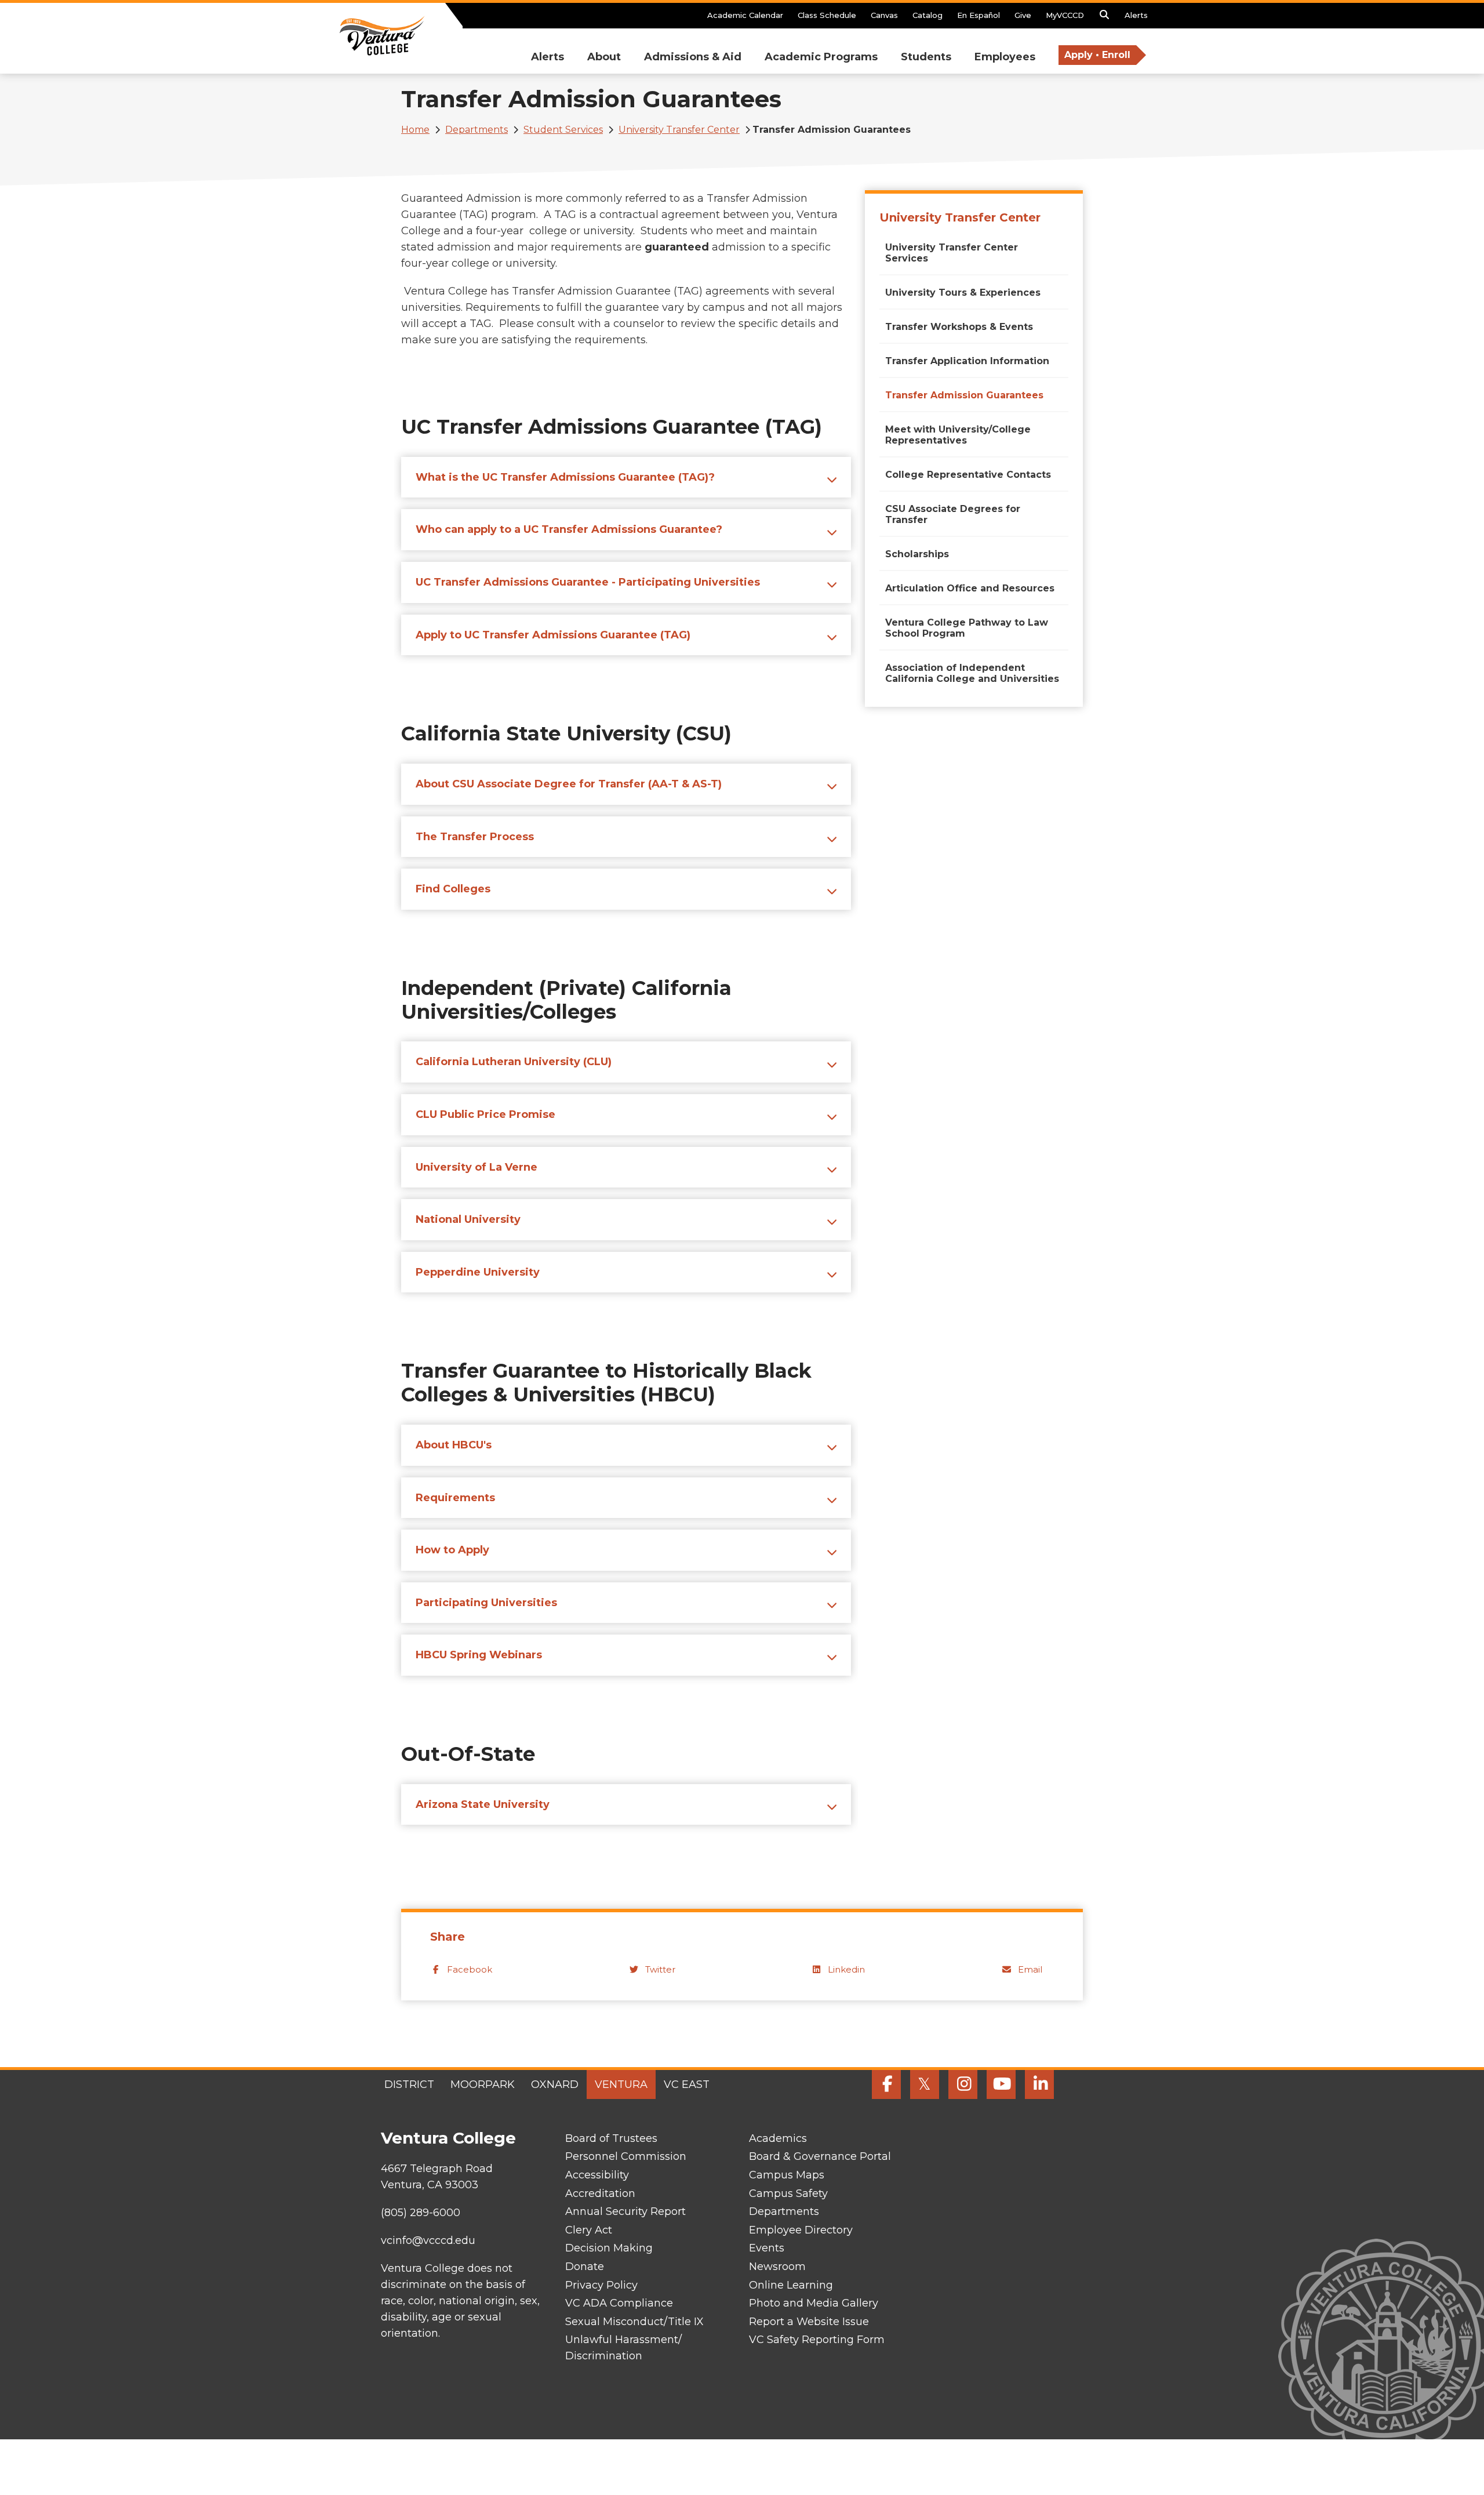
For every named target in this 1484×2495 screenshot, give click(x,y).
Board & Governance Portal (820, 2156)
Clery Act (589, 2230)
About (604, 57)
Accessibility (597, 2175)
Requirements (455, 1498)
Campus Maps (787, 2175)
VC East (687, 2084)
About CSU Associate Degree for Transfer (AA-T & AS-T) (569, 784)
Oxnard (555, 2084)
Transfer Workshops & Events (959, 327)
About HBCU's (454, 1445)
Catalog (927, 15)
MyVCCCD (1065, 15)
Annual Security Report (625, 2211)
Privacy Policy (601, 2285)
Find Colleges (453, 889)
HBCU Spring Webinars (479, 1655)
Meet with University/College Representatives (958, 435)
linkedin (846, 1969)
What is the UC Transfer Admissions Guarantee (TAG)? (565, 477)
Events (767, 2248)
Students (926, 57)
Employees (1005, 57)
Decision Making (609, 2248)
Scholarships (917, 554)
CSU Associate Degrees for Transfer (953, 514)
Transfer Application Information (967, 361)
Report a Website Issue (809, 2322)
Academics (778, 2138)
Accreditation (600, 2193)
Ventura (621, 2084)
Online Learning (791, 2285)
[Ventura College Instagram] (963, 2084)
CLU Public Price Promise (485, 1114)
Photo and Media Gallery (814, 2303)
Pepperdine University (478, 1272)
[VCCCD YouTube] (1001, 2084)
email (1030, 1969)
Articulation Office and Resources (970, 588)
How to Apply (452, 1550)
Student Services (563, 130)
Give (1023, 15)
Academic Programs (821, 57)
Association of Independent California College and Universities (972, 673)
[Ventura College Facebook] (886, 2084)
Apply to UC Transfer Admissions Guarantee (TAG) (553, 635)
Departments (477, 130)
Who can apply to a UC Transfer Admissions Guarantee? (569, 529)
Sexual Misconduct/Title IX (634, 2322)
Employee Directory (801, 2230)
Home (415, 130)
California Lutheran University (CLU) (514, 1062)
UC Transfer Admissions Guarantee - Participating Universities (588, 582)
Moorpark (483, 2084)
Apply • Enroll (1097, 55)
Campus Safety (788, 2193)
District (409, 2084)
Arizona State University (483, 1804)
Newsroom (777, 2267)
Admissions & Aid (693, 57)
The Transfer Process (475, 837)
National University (468, 1219)
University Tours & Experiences (963, 293)
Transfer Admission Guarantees (964, 395)
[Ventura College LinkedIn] (1039, 2084)
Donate (585, 2267)
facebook (470, 1969)
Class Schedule (827, 15)
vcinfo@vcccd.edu (428, 2240)
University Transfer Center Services (952, 253)
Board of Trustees (611, 2138)
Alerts (1136, 15)
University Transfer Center (679, 130)
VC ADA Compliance (619, 2303)
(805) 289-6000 (421, 2213)
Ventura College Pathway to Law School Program (967, 628)
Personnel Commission (626, 2156)
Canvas (884, 15)
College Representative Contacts (968, 475)
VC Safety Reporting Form (817, 2340)
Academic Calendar (745, 15)
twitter (660, 1969)
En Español (979, 15)
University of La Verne (477, 1167)
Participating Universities (486, 1603)
